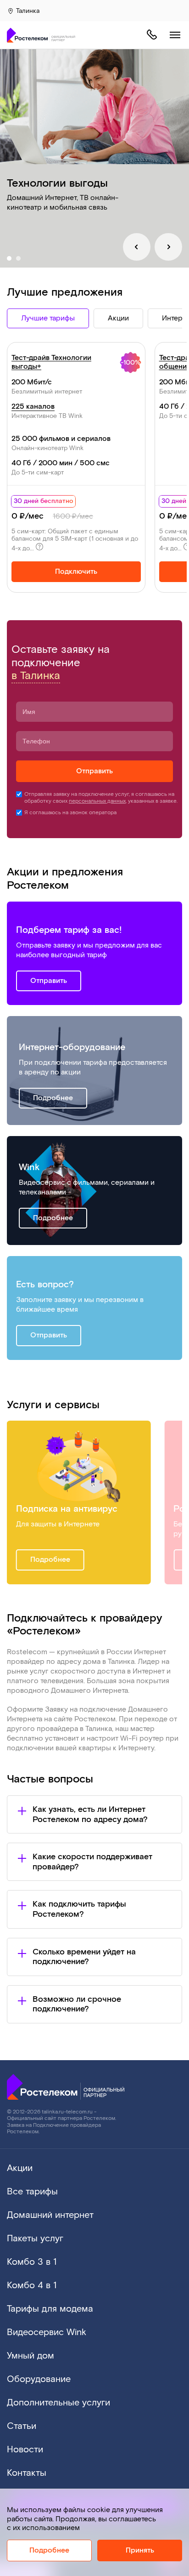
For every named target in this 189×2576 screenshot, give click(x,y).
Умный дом (31, 2356)
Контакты (27, 2473)
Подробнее (53, 1098)
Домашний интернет (50, 2215)
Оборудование (39, 2379)
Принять (140, 2550)
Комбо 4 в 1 (32, 2285)
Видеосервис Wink (47, 2332)
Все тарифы (32, 2192)
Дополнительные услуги (58, 2403)
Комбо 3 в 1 (32, 2262)
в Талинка (36, 676)
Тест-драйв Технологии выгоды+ (51, 362)
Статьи (22, 2426)
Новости (25, 2450)
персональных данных (97, 801)
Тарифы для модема (50, 2309)
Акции (20, 2168)
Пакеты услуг (35, 2239)
